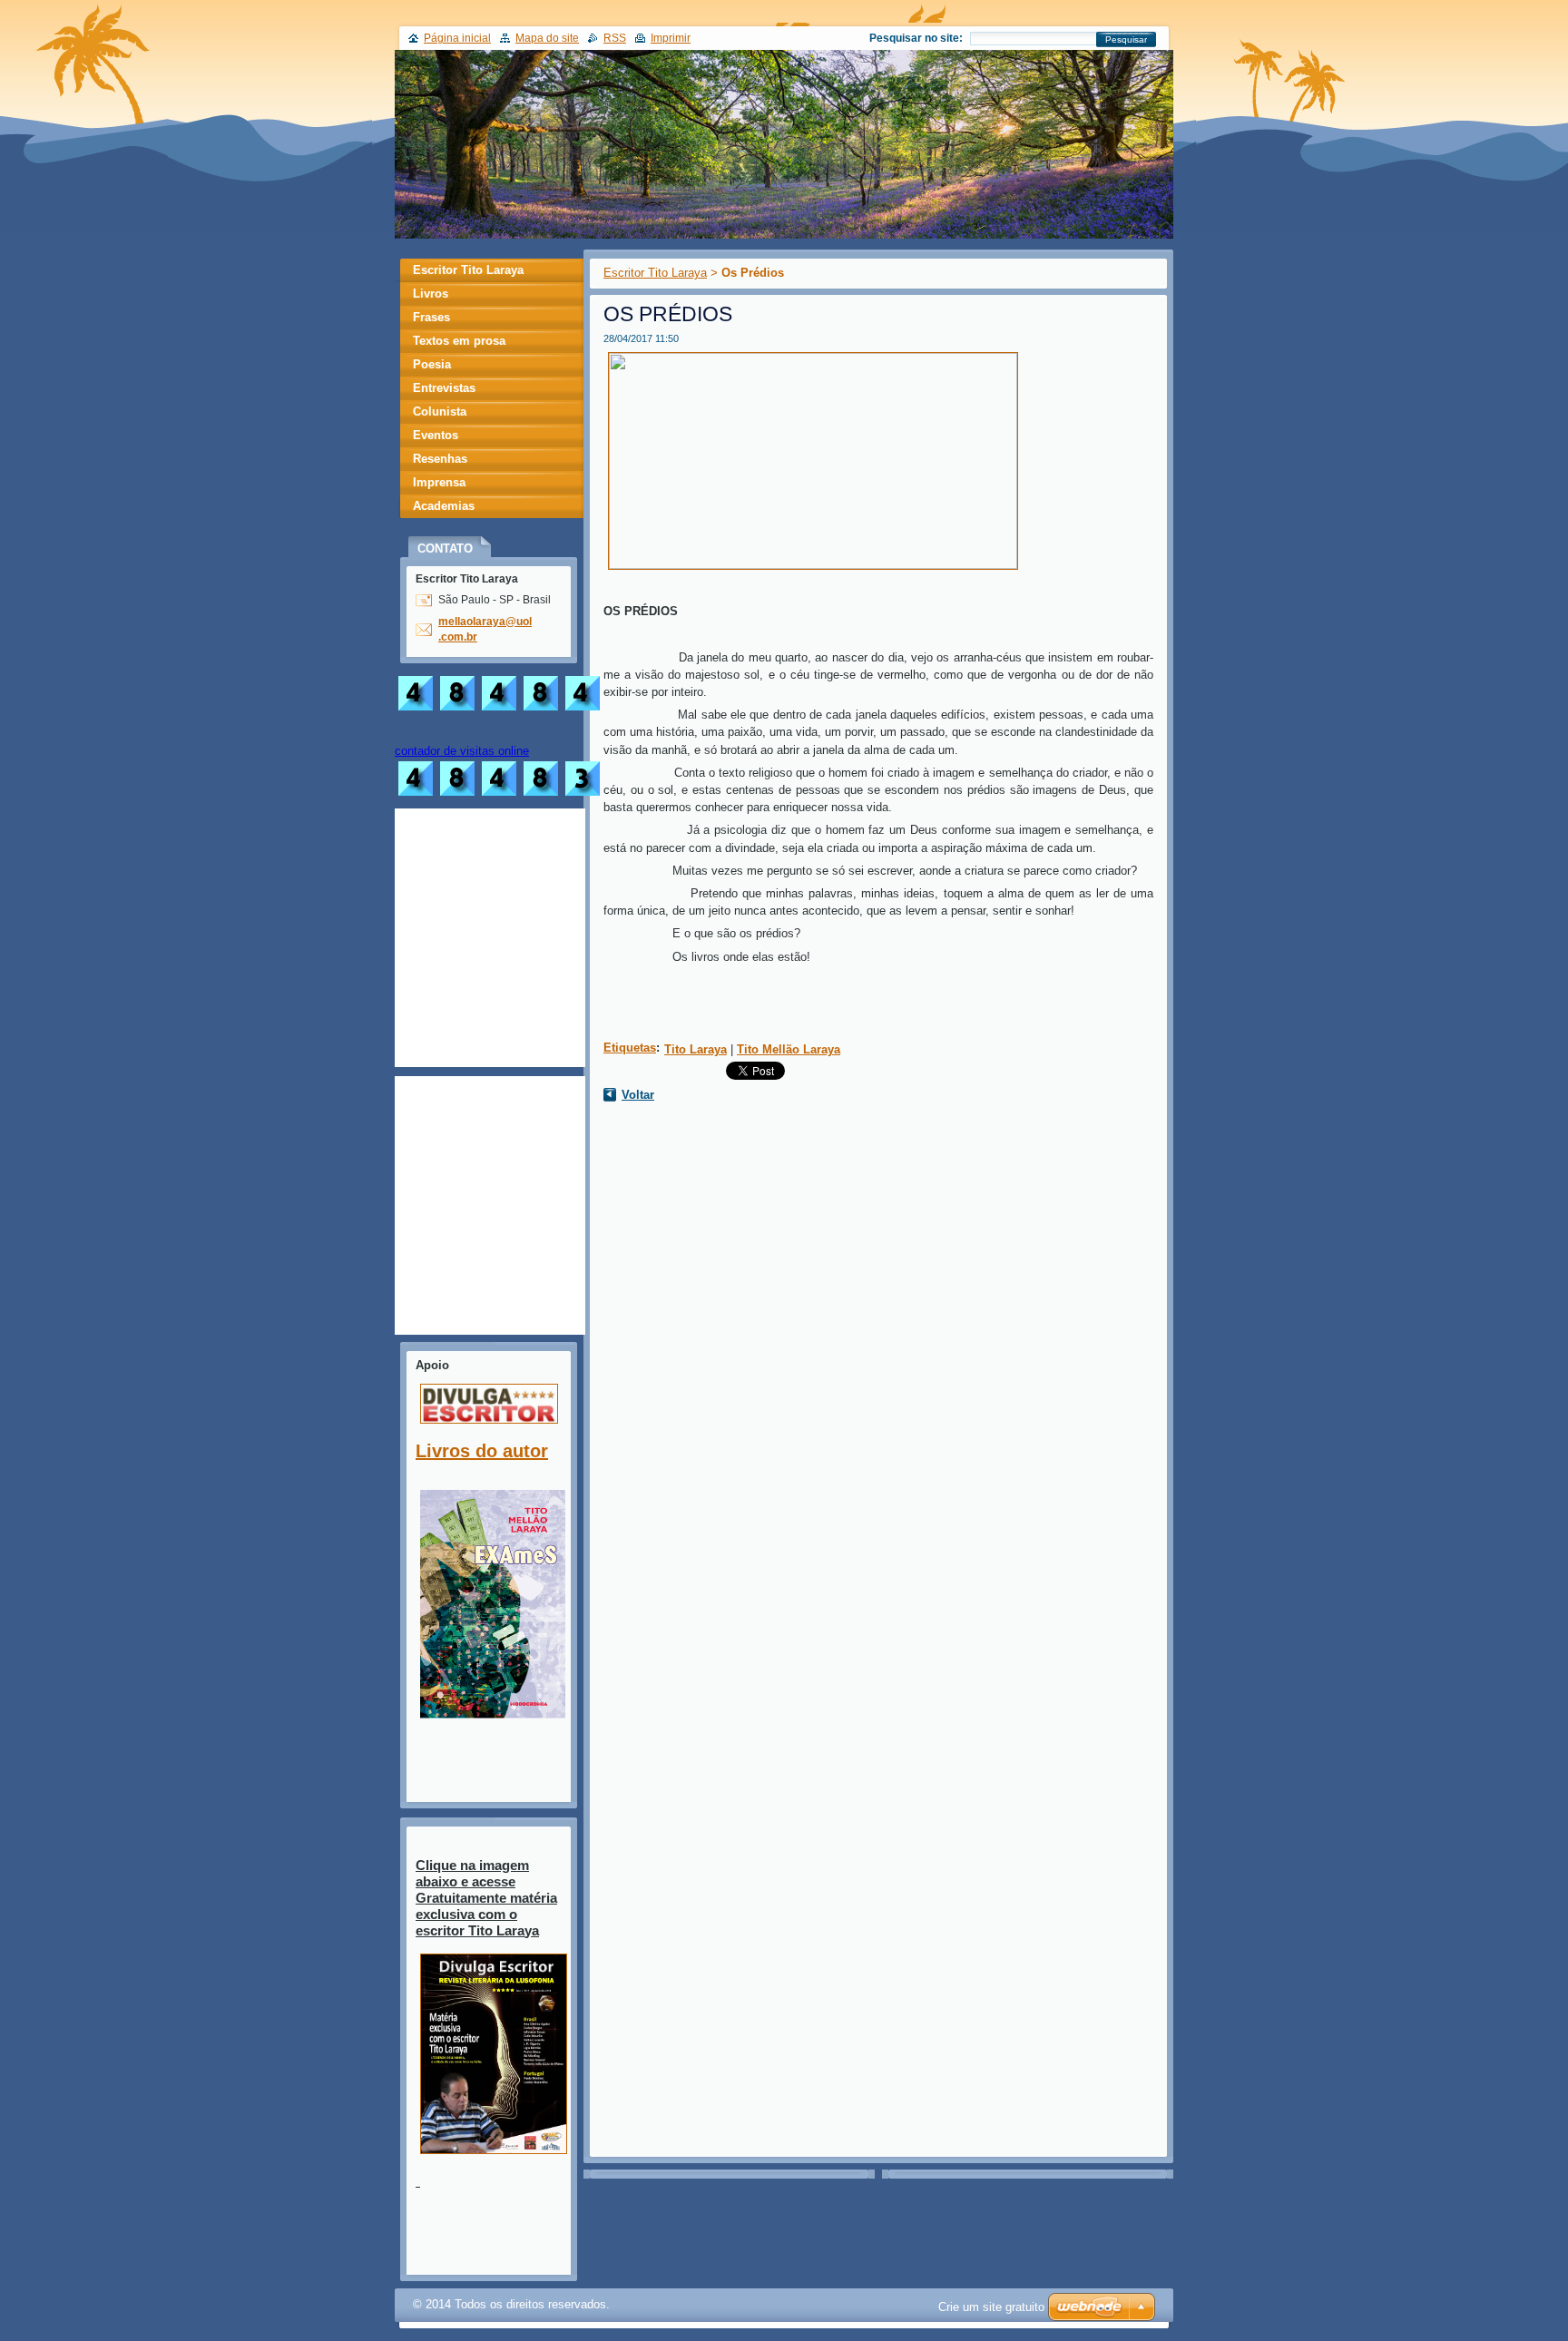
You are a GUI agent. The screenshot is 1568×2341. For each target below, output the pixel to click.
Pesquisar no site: (916, 38)
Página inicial (457, 38)
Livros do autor (482, 1451)
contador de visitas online (462, 751)
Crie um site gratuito (991, 2307)
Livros (431, 294)
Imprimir (671, 38)
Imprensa (439, 482)
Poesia (432, 364)
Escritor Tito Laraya (655, 273)
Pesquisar (1126, 39)
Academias (444, 506)
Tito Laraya (696, 1049)
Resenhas (440, 459)
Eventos (436, 435)
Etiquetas (630, 1048)
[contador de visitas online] (499, 795)
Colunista (440, 411)
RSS (615, 38)
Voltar (638, 1095)
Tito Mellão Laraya (789, 1049)
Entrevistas (444, 388)
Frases (431, 317)
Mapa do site (547, 38)
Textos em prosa (459, 341)
